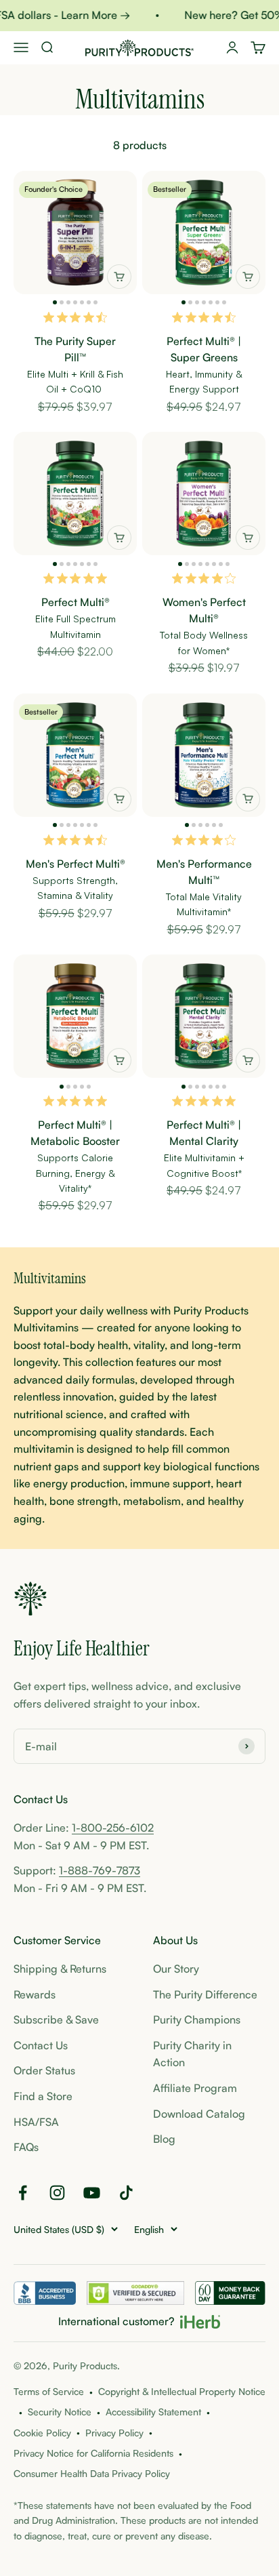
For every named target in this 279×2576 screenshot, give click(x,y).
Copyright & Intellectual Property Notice (182, 2391)
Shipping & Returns (60, 1969)
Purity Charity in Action (192, 2054)
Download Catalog (199, 2114)
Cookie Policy (42, 2433)
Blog (164, 2139)
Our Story (176, 1969)
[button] (55, 302)
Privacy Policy (114, 2433)
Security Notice (60, 2412)
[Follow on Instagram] (57, 2193)
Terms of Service (49, 2391)
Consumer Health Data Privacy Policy (92, 2473)
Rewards (35, 1994)
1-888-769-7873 (100, 1870)
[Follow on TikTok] (126, 2193)
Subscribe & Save (56, 2019)
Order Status (44, 2070)
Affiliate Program (195, 2088)
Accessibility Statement (153, 2412)
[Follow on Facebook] (23, 2193)
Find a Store (43, 2096)
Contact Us (41, 2045)
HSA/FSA (36, 2122)
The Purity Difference (205, 1994)
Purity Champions (197, 2019)
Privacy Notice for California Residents (93, 2453)
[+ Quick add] (119, 277)
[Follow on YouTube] (92, 2193)
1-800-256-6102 (113, 1828)
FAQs (26, 2147)
